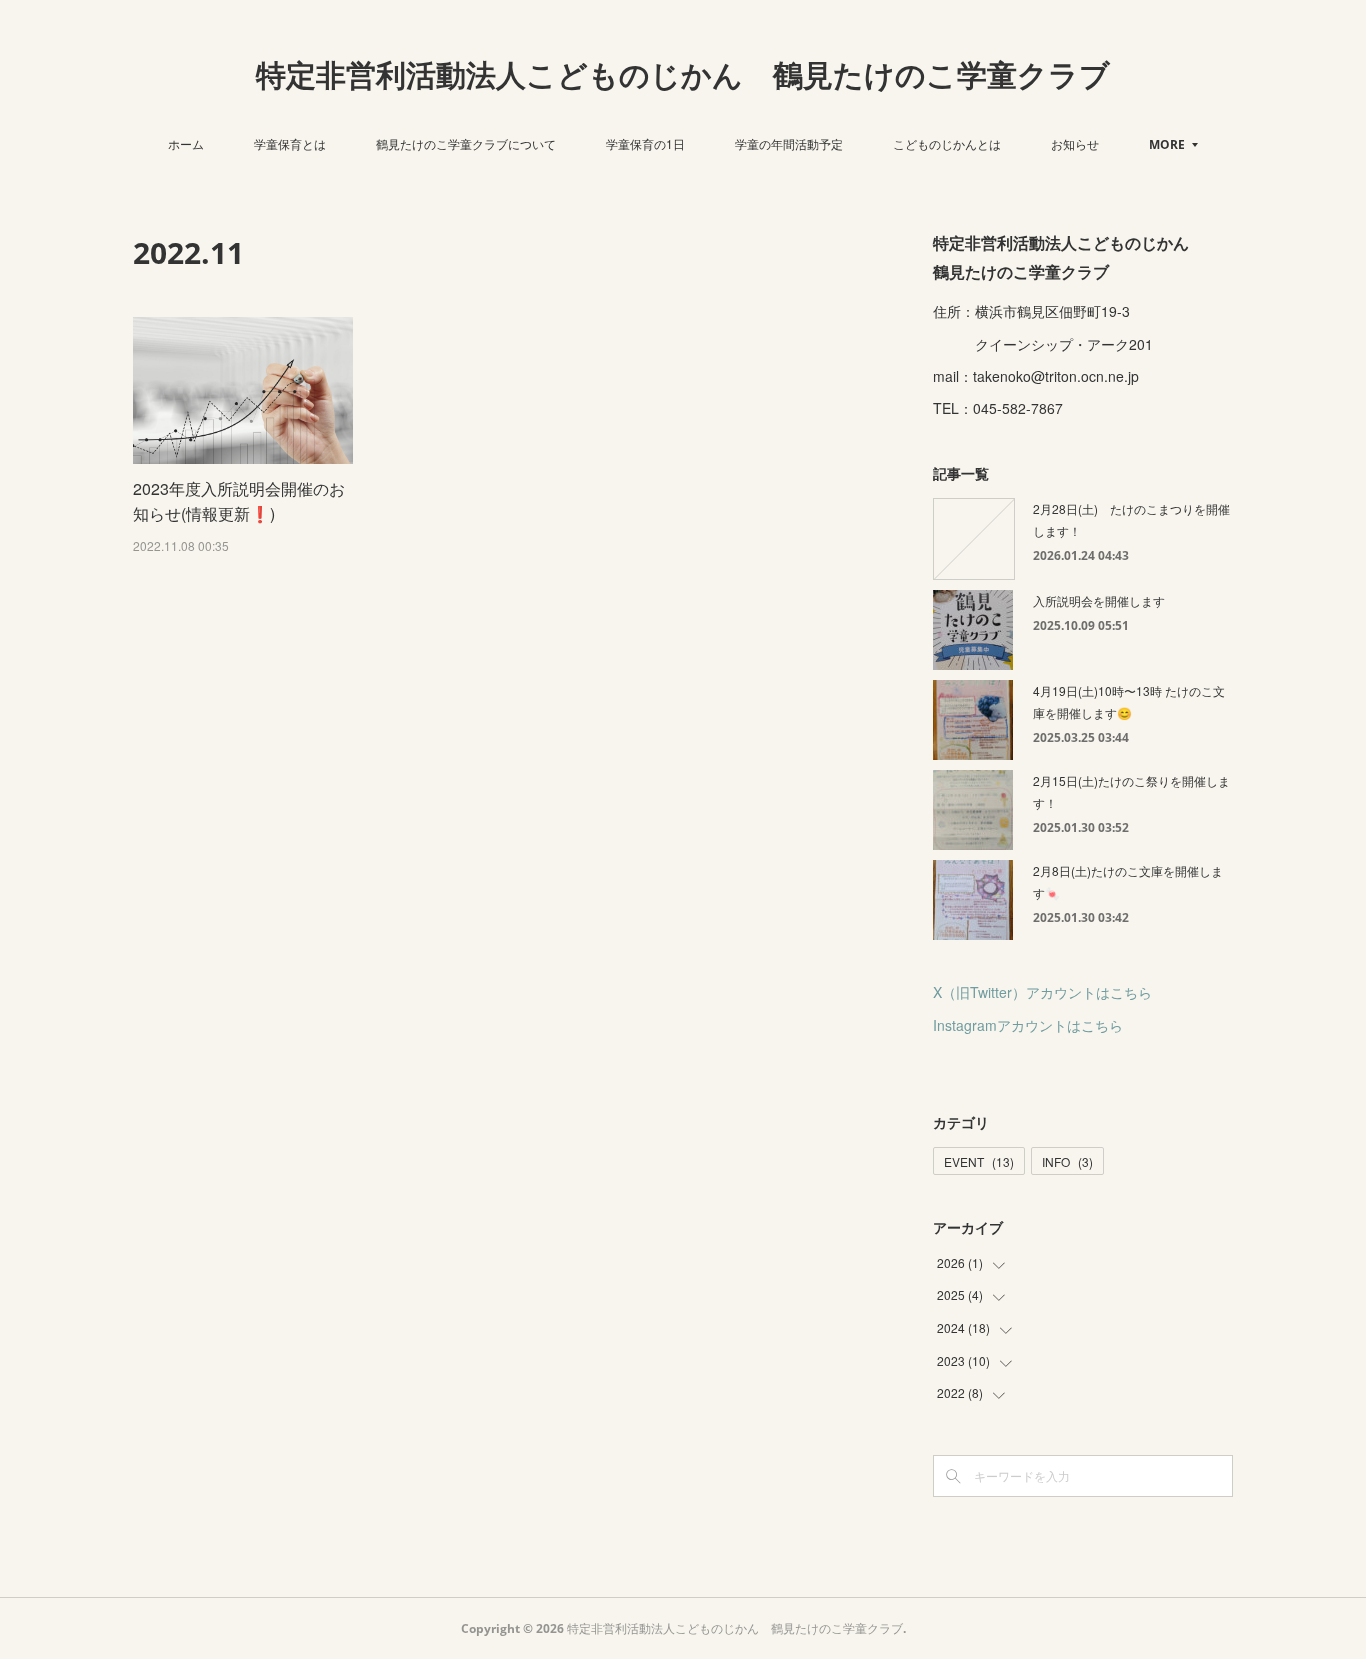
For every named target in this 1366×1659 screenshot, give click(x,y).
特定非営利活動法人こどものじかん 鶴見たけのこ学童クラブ (683, 74)
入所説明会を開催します (1099, 600)
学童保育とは (290, 143)
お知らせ (1075, 143)
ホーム (186, 143)
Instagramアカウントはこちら (1028, 1025)
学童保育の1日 (645, 143)
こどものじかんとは (947, 143)
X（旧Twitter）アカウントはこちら (1042, 992)
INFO (1067, 1161)
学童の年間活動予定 (789, 143)
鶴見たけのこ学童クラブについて (466, 143)
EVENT (979, 1161)
